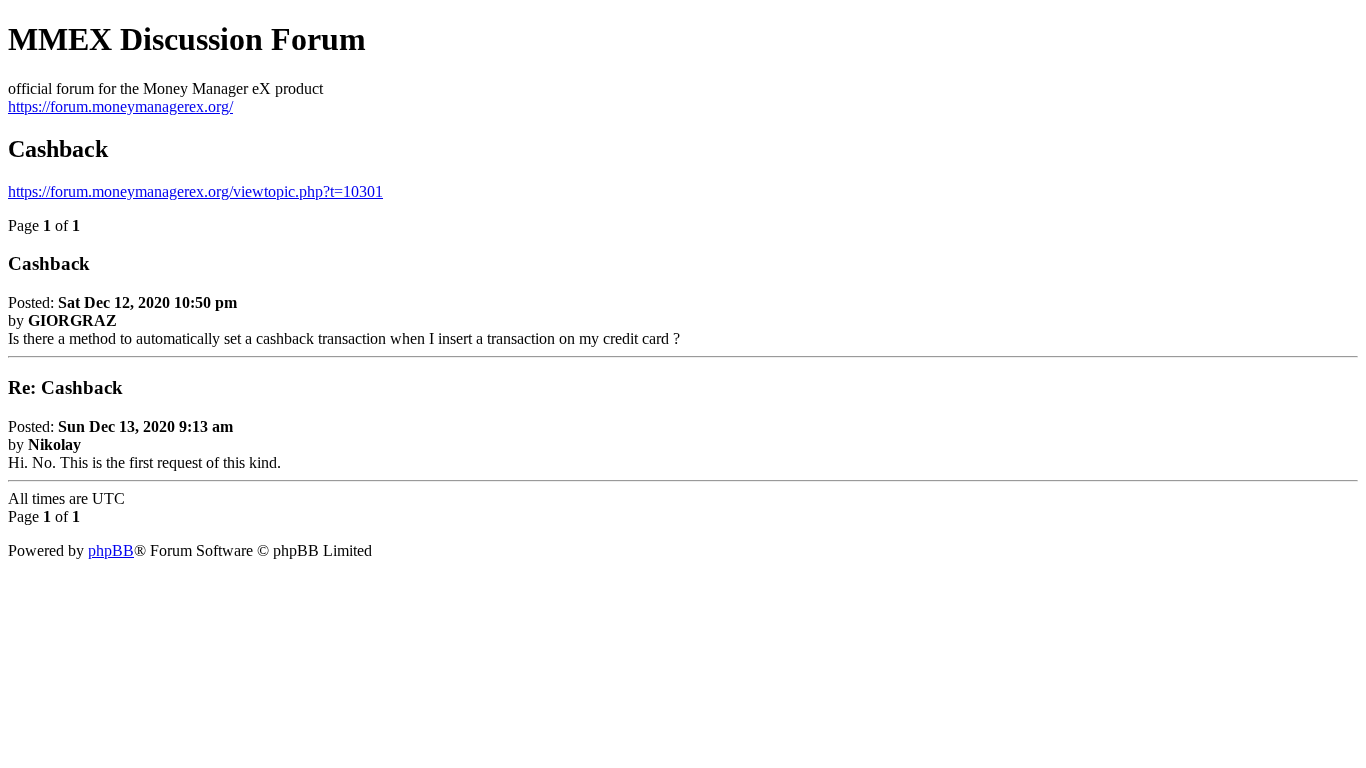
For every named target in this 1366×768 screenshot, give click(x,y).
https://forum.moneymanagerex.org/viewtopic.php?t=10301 (195, 191)
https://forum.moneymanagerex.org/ (120, 106)
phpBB (111, 550)
